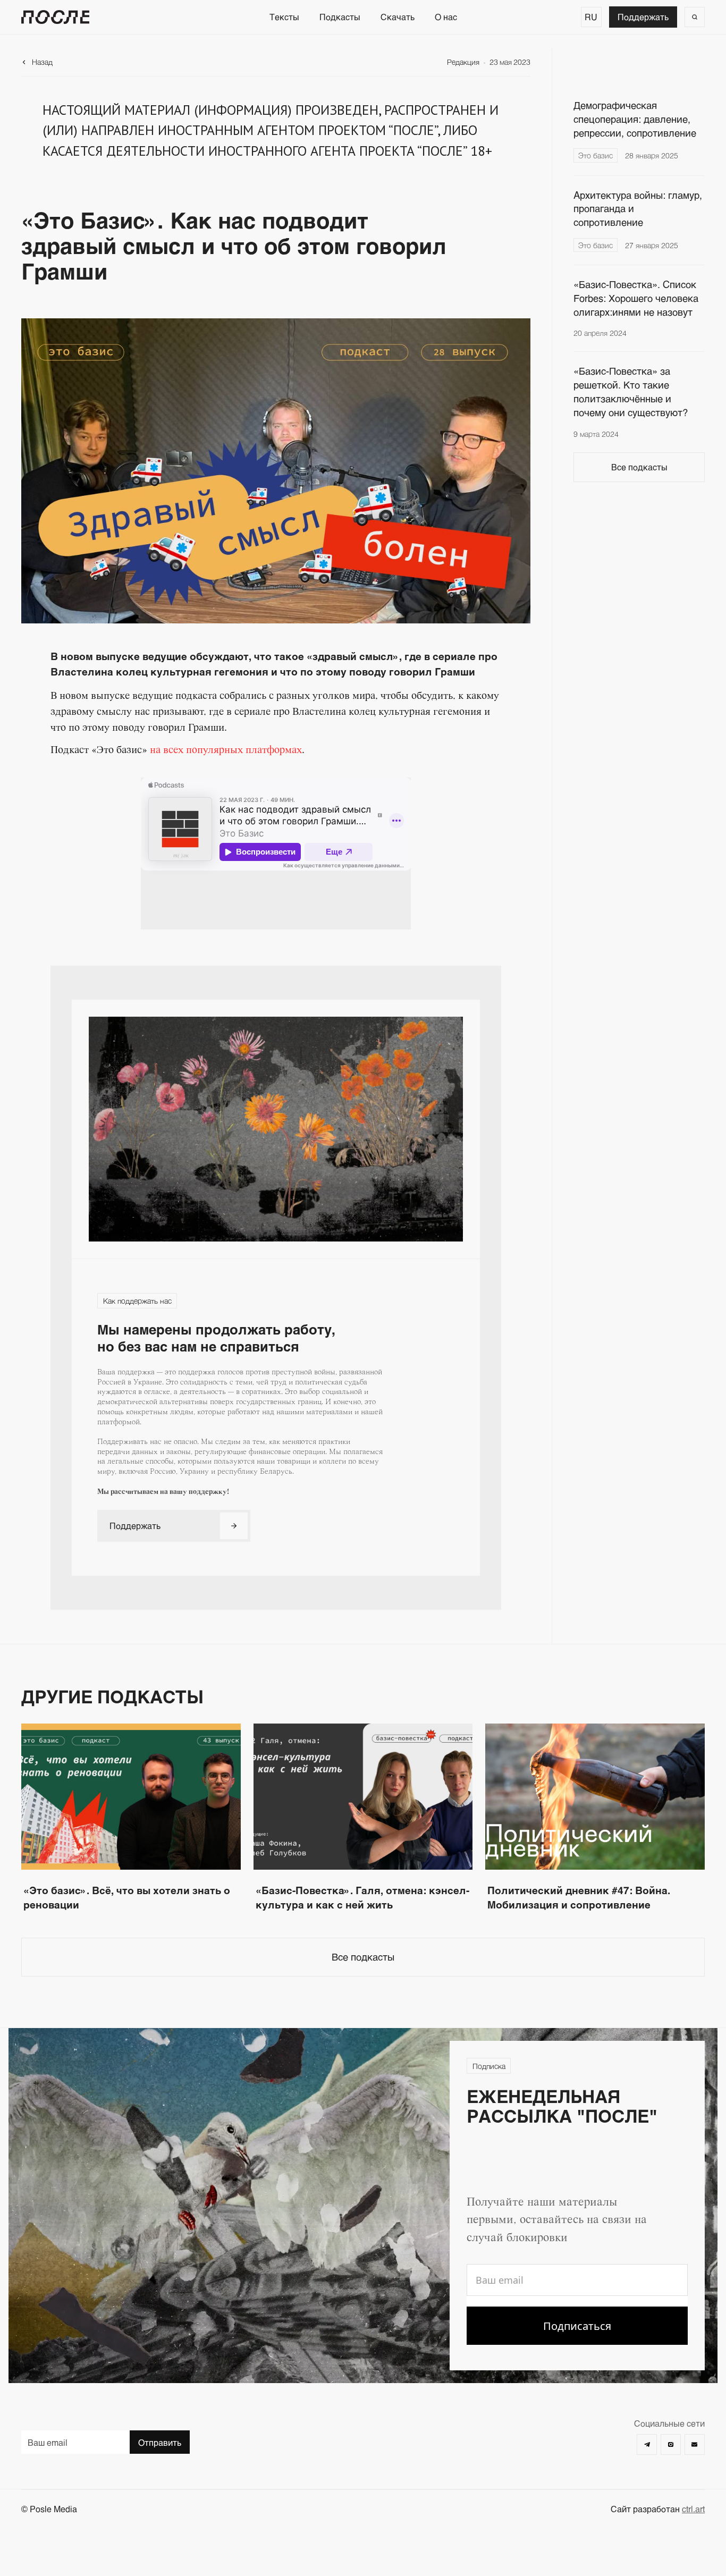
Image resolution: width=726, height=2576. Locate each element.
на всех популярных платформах (226, 750)
